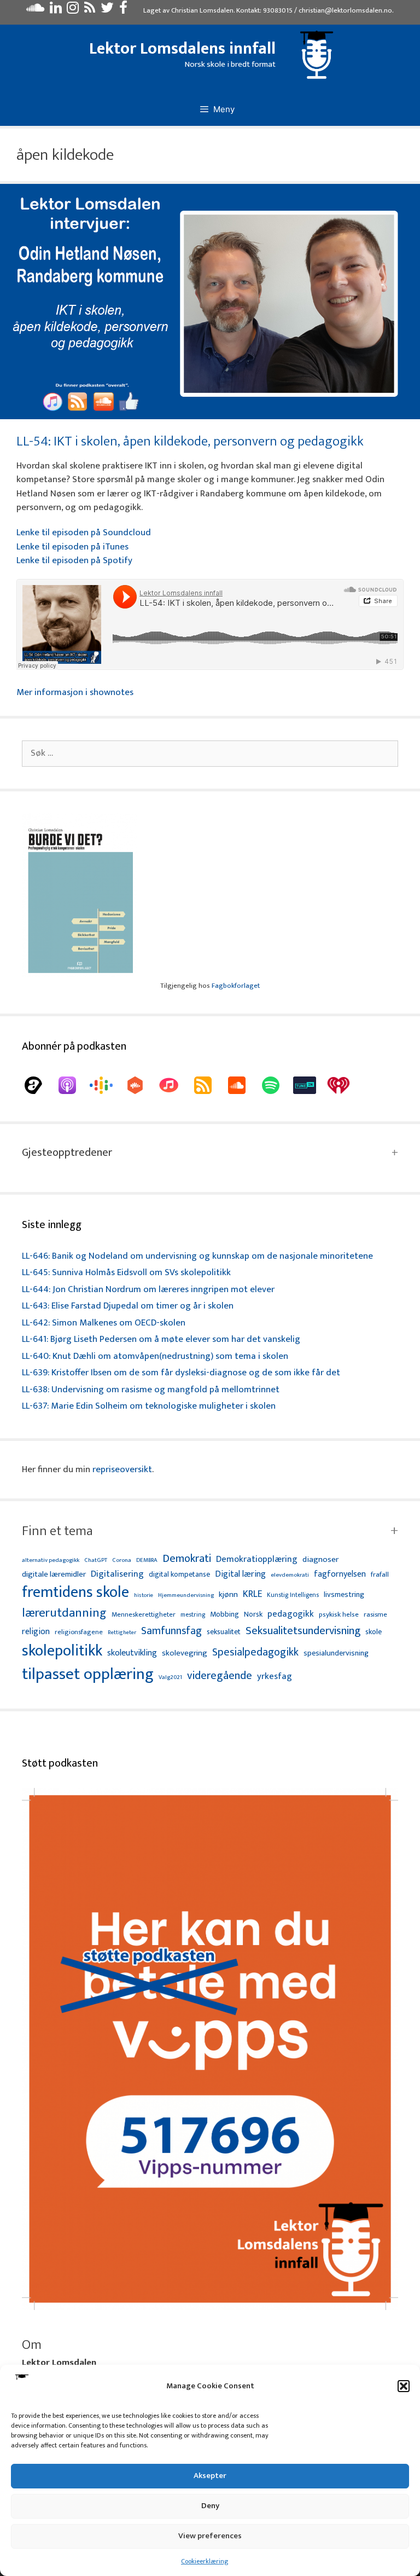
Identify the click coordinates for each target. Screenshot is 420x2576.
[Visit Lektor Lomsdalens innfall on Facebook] (123, 10)
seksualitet (224, 1632)
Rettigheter (122, 1633)
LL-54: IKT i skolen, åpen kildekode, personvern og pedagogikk (190, 441)
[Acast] (39, 1085)
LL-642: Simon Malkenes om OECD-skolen (104, 1323)
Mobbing (224, 1614)
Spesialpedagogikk (255, 1653)
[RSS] (208, 1085)
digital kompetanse (179, 1575)
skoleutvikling (132, 1653)
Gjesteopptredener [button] (67, 1153)
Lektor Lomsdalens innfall (182, 49)
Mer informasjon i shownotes (75, 692)
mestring (193, 1615)
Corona (122, 1561)
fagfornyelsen (340, 1574)
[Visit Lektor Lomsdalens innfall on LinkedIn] (56, 10)
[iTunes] (174, 1085)
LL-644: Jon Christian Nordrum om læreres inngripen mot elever (148, 1289)
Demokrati (187, 1559)
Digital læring (240, 1574)
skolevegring (185, 1653)
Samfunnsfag (171, 1631)
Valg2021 (170, 1678)
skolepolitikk (62, 1651)
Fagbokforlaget (236, 986)
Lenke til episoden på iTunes (72, 547)
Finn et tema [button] (57, 1531)
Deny (210, 2506)
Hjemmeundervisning (186, 1596)
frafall (380, 1575)
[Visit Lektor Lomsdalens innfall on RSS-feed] (90, 10)
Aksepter (210, 2476)
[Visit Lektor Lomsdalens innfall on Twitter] (107, 10)
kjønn (228, 1595)
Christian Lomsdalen (202, 10)
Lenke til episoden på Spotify (74, 560)
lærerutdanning (64, 1613)
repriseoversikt (122, 1469)
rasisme (375, 1615)
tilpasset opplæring (88, 1675)
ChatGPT (96, 1561)
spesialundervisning (336, 1654)
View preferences (210, 2536)
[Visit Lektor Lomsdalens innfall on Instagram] (73, 10)
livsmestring (344, 1595)
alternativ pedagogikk (51, 1561)
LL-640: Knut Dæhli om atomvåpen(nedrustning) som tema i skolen (155, 1356)
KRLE (252, 1594)
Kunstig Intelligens (293, 1595)
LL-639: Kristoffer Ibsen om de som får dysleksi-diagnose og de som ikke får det (181, 1373)
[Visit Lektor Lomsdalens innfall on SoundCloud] (35, 10)
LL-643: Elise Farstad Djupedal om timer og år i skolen (128, 1306)
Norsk (253, 1615)
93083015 (278, 10)
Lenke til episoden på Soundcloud (84, 532)
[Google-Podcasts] (107, 1085)
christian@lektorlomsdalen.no (345, 10)
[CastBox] (141, 1085)
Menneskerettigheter (144, 1615)
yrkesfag (275, 1677)
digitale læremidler (54, 1574)
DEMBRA (147, 1561)
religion (36, 1632)
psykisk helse (339, 1615)
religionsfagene (79, 1633)
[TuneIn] (310, 1085)
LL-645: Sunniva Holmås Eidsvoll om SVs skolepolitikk (126, 1272)
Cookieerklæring (205, 2561)
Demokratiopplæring (257, 1559)
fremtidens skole (75, 1593)
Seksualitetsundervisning (303, 1631)
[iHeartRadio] (344, 1085)
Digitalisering (117, 1574)
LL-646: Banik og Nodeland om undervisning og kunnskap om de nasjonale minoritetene (197, 1256)
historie (144, 1595)
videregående (220, 1676)
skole (374, 1632)
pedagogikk (291, 1614)
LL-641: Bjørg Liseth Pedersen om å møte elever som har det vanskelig (161, 1339)
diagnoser (320, 1559)
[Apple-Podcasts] (73, 1085)
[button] (404, 2386)
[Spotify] (276, 1085)
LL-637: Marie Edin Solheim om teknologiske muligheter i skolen (149, 1406)
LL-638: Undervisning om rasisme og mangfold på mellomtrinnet (151, 1390)
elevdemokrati (290, 1575)
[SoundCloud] (242, 1085)
